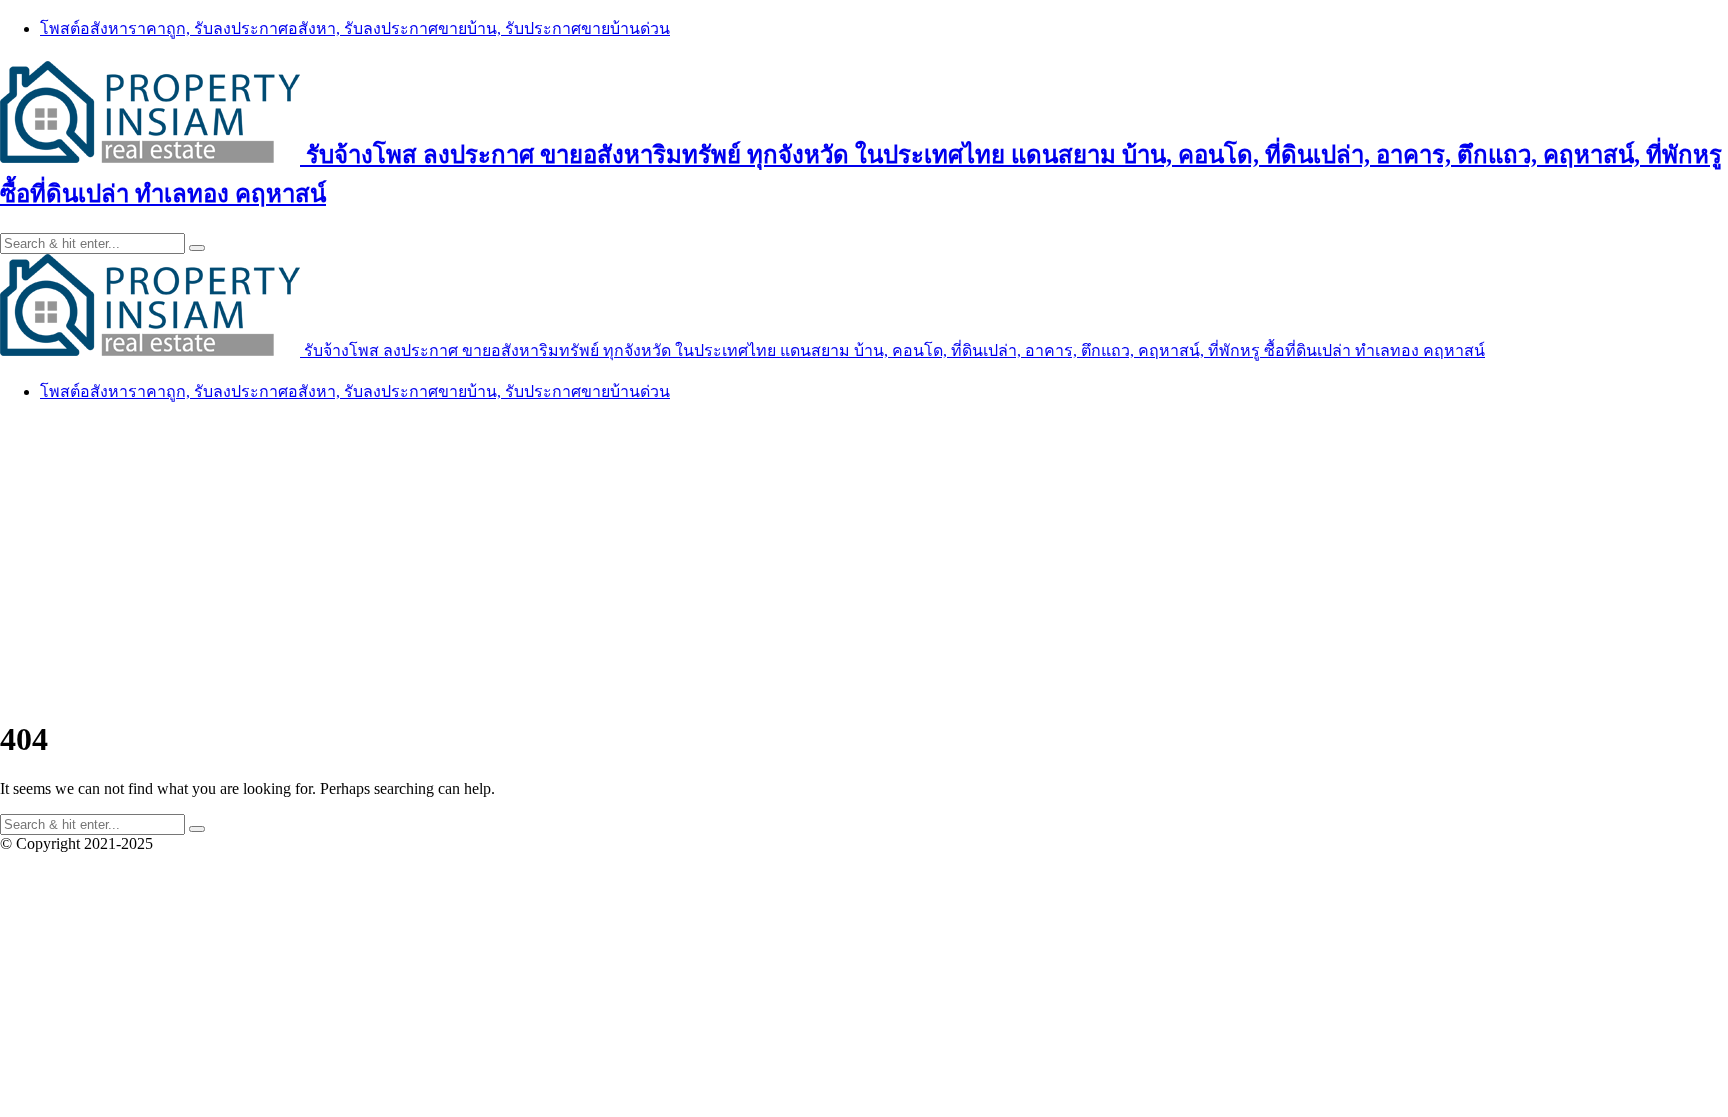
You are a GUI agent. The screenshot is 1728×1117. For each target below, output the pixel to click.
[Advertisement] (864, 560)
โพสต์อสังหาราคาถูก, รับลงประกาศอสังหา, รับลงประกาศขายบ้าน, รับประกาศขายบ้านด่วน (355, 28)
